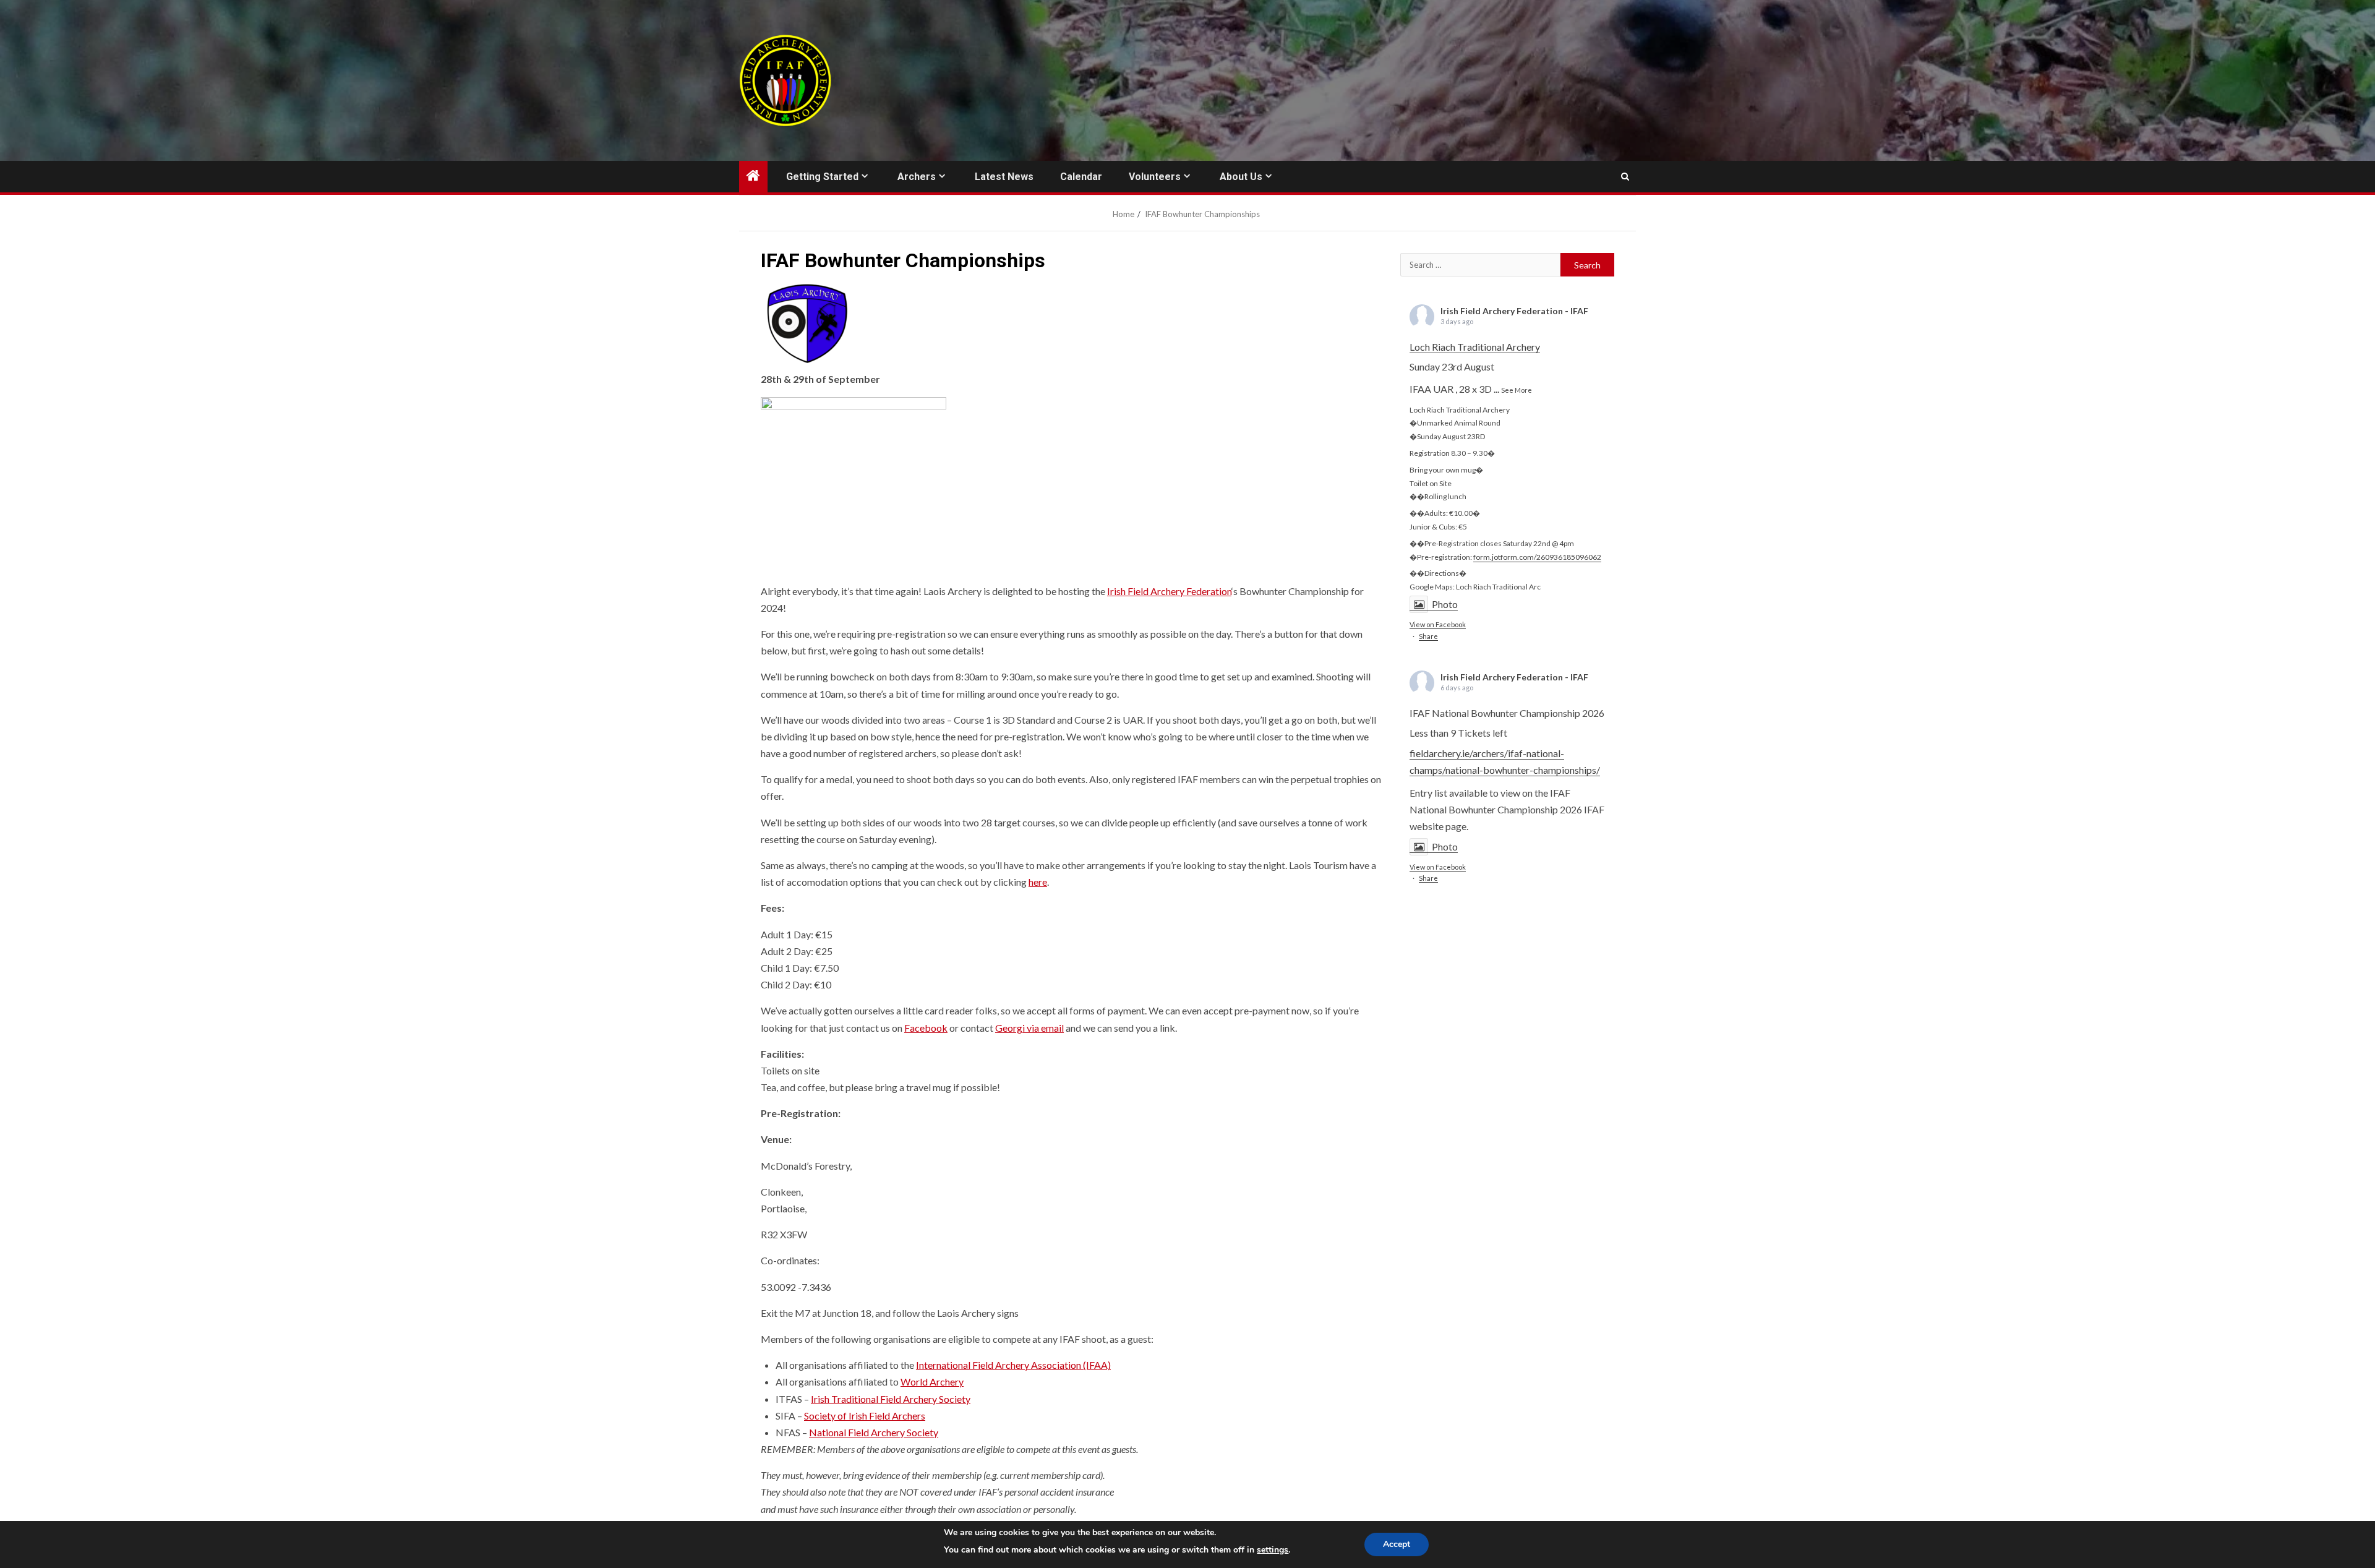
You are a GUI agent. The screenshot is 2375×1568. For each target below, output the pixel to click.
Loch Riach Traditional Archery (1475, 347)
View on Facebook (1438, 625)
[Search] (1625, 177)
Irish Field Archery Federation (1169, 591)
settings (1273, 1550)
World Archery (932, 1382)
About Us (1241, 177)
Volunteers (1155, 177)
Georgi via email (1029, 1028)
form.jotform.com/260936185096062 (1537, 557)
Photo (1445, 604)
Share (1428, 636)
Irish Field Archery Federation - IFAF (1514, 311)
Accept (1397, 1544)
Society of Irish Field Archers (865, 1416)
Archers (917, 177)
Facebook (926, 1028)
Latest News (1004, 177)
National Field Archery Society (874, 1432)
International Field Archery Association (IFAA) (1013, 1365)
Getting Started (822, 177)
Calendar (1081, 177)
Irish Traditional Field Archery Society (891, 1399)
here (1038, 882)
